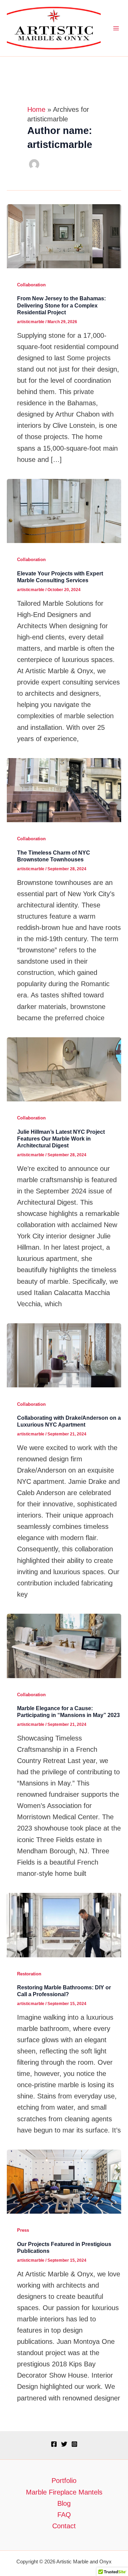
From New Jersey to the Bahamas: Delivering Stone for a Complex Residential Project (61, 305)
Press (23, 2230)
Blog (64, 2503)
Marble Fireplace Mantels (64, 2492)
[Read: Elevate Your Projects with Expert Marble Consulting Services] (64, 510)
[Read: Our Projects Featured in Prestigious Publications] (64, 2181)
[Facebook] (54, 2444)
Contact (64, 2526)
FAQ (64, 2515)
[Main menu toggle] (116, 28)
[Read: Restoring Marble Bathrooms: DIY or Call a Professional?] (64, 1925)
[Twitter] (64, 2444)
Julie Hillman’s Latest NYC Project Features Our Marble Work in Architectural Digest (61, 1139)
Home (36, 109)
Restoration (29, 1974)
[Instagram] (74, 2444)
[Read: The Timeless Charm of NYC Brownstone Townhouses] (64, 789)
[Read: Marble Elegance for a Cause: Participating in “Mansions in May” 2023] (64, 1645)
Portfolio (64, 2481)
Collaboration (31, 285)
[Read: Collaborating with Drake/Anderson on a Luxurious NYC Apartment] (64, 1355)
